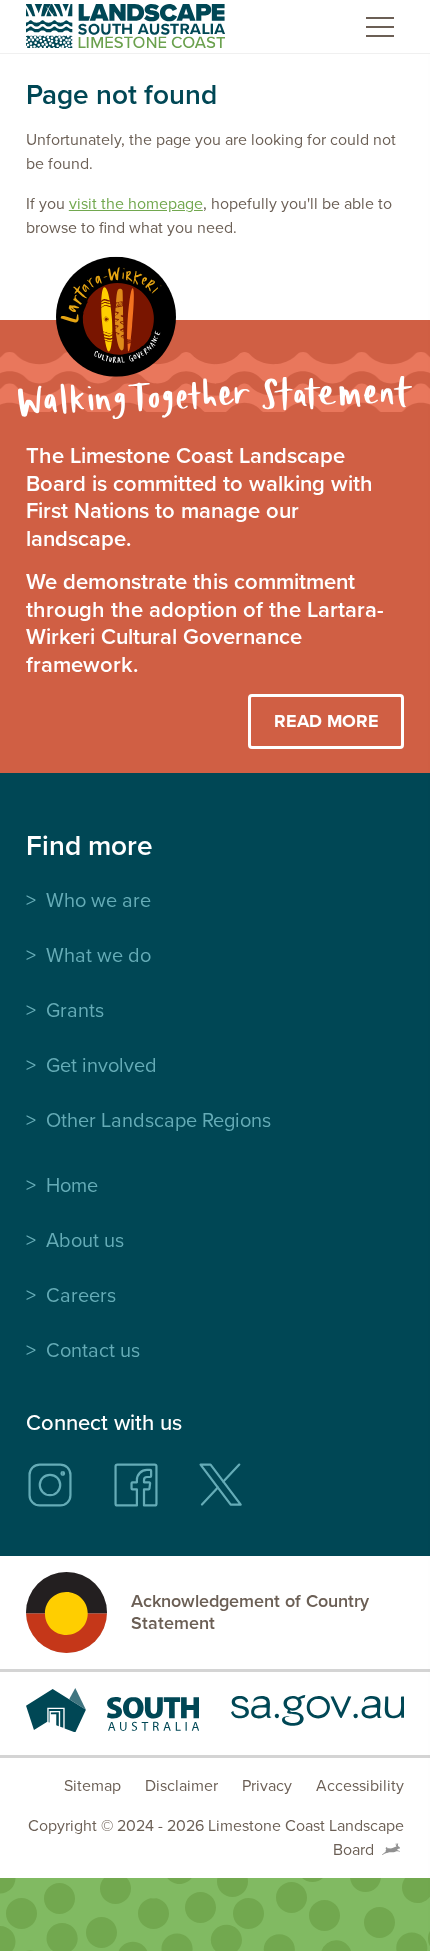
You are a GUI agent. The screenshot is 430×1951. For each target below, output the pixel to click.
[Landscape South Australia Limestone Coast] (125, 26)
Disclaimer (181, 1785)
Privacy (267, 1785)
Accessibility (360, 1785)
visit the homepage (136, 203)
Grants (75, 1010)
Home (72, 1185)
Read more (326, 721)
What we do (98, 955)
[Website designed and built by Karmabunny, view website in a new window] (391, 1850)
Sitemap (92, 1785)
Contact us (93, 1350)
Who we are (98, 900)
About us (85, 1240)
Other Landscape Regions (158, 1120)
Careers (81, 1295)
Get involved (101, 1065)
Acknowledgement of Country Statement (250, 1612)
